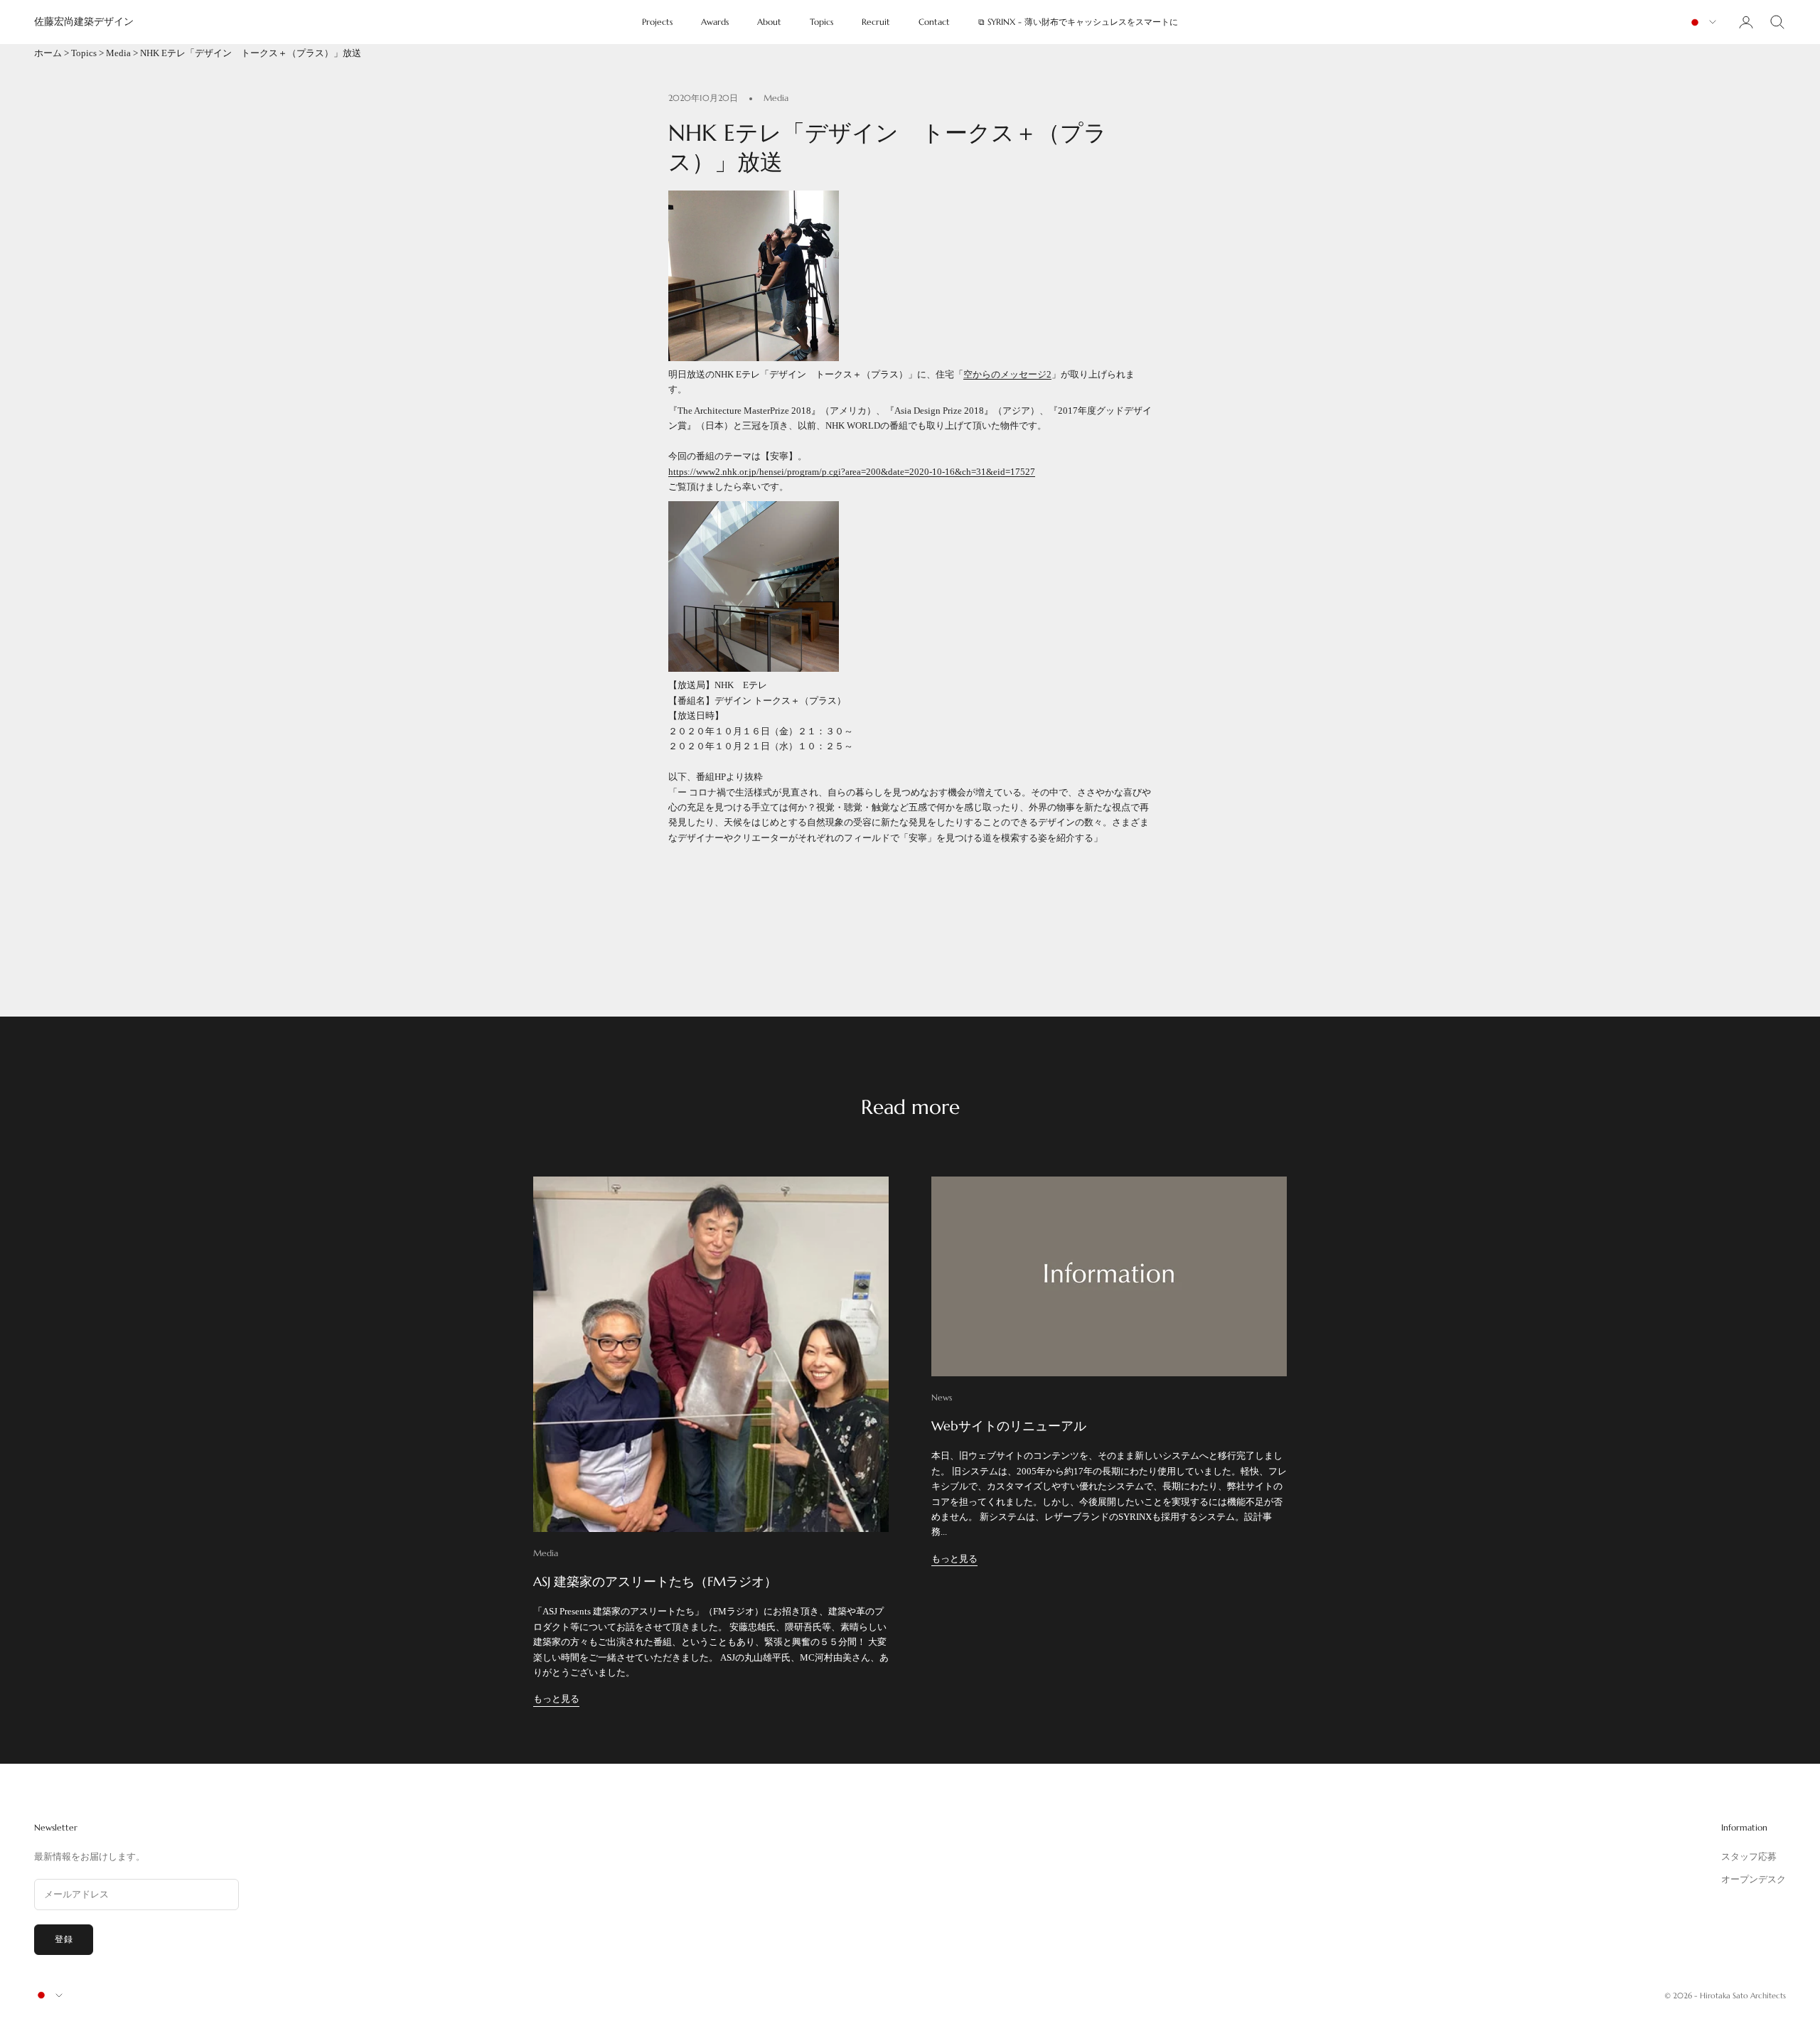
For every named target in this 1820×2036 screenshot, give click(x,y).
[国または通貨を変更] (1702, 22)
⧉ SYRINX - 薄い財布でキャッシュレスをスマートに (1078, 22)
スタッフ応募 (1749, 1856)
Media (118, 53)
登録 (64, 1939)
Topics (821, 22)
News (942, 1397)
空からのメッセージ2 (1007, 374)
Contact (934, 22)
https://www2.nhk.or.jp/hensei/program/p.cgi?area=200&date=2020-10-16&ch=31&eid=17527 (852, 472)
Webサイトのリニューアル (1009, 1426)
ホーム (48, 53)
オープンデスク (1754, 1879)
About (769, 22)
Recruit (876, 22)
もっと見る (556, 1699)
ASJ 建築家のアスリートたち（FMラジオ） (655, 1581)
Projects (657, 22)
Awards (715, 22)
